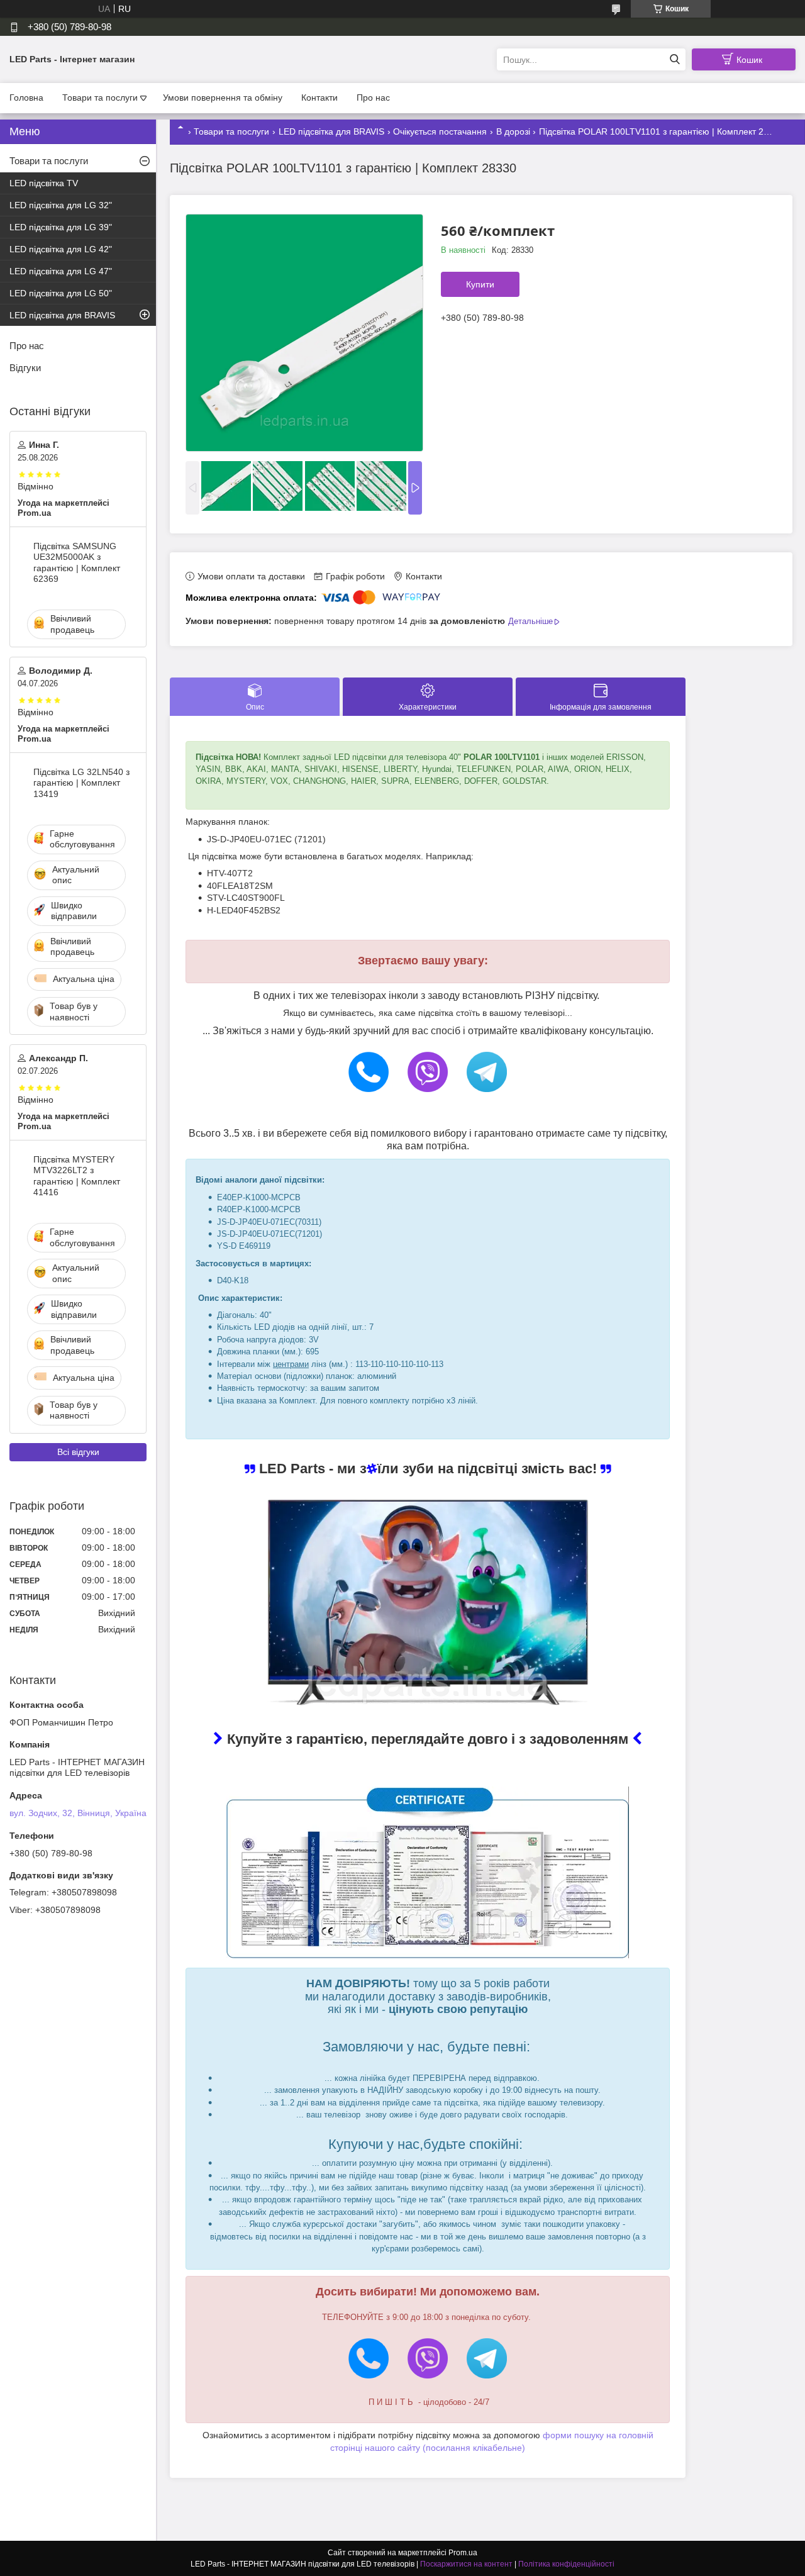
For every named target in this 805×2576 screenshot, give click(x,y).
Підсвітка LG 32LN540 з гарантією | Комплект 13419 (81, 783)
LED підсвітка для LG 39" (61, 227)
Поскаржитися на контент (466, 2564)
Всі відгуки (78, 1452)
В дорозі (513, 131)
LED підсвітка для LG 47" (61, 271)
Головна (26, 98)
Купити (480, 284)
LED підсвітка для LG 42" (61, 249)
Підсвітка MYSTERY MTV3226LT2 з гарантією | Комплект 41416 (77, 1176)
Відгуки (25, 368)
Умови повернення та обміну (223, 98)
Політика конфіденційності (566, 2564)
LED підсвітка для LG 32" (61, 205)
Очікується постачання (440, 131)
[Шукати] (675, 59)
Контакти (319, 98)
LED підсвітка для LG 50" (61, 293)
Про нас (373, 98)
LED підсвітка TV (44, 183)
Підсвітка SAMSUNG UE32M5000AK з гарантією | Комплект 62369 (77, 563)
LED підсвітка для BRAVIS (331, 131)
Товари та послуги (100, 98)
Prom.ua (463, 2553)
